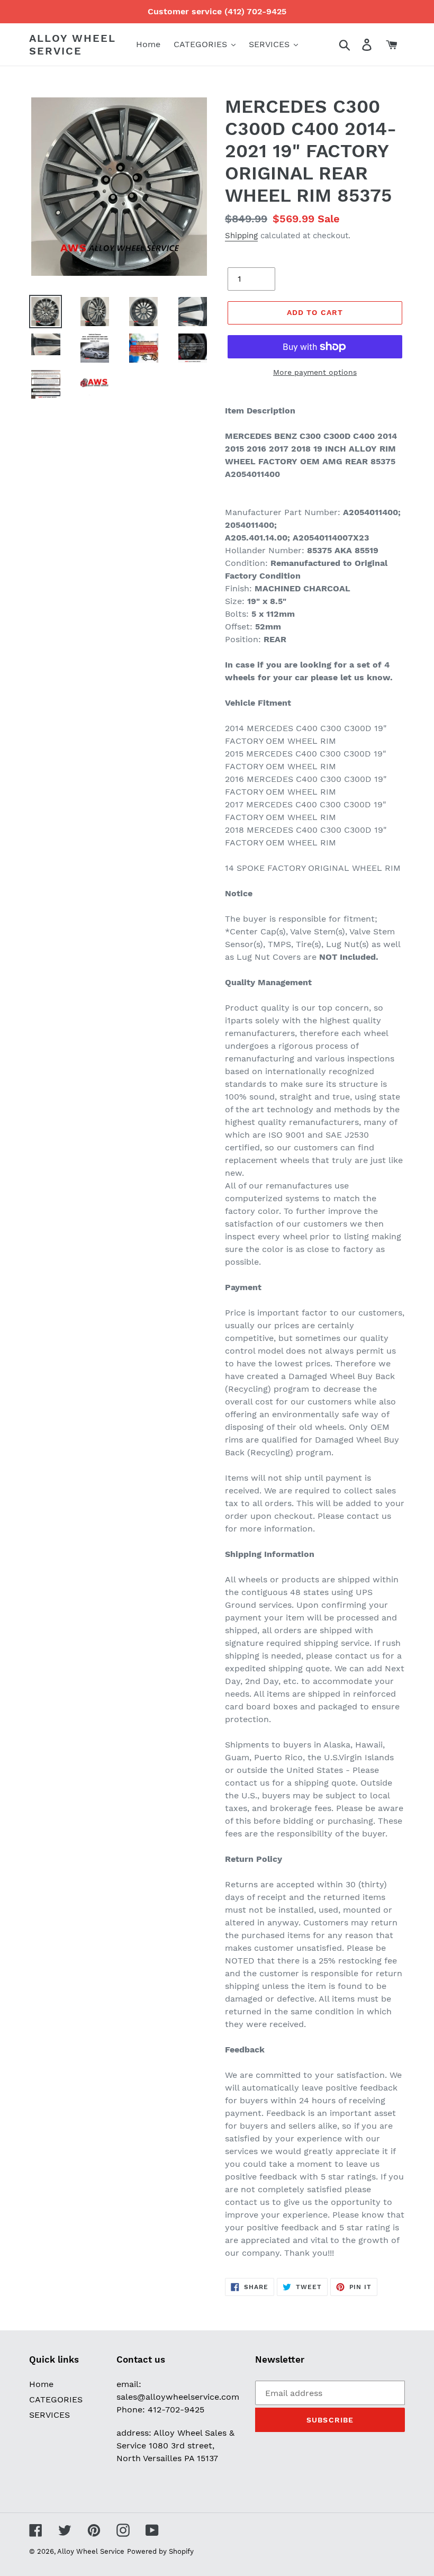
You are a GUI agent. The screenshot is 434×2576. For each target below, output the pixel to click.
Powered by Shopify (160, 2551)
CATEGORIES (56, 2399)
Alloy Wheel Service (73, 44)
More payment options (315, 372)
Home (41, 2384)
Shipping (241, 236)
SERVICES (49, 2415)
